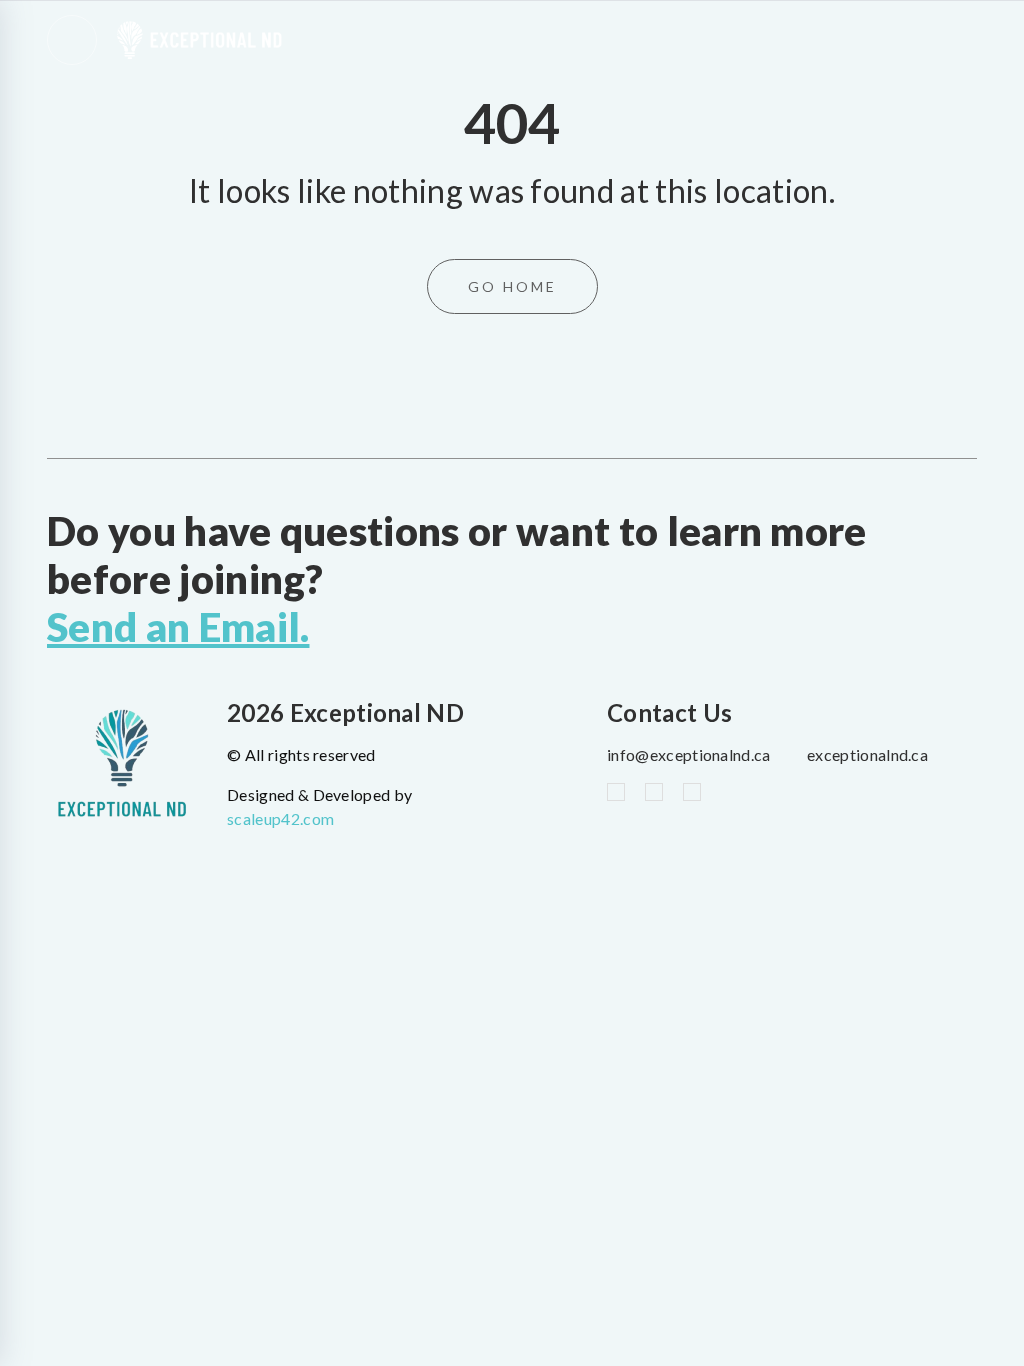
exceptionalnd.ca (867, 754)
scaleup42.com (280, 818)
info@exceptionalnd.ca (689, 754)
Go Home (512, 286)
